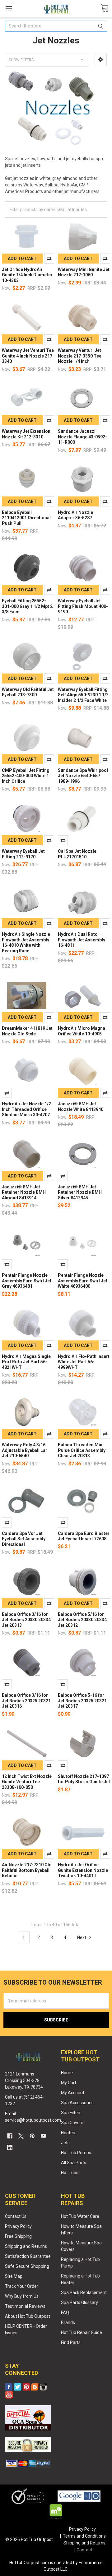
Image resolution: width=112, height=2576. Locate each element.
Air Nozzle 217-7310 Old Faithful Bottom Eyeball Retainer (27, 1870)
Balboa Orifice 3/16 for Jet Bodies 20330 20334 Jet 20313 (26, 1620)
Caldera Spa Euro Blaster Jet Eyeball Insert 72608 (84, 1536)
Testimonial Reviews (25, 2306)
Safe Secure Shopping (27, 2266)
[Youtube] (43, 2136)
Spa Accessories (77, 2103)
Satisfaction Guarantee (28, 2256)
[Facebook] (10, 2136)
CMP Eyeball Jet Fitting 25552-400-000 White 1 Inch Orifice (26, 776)
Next (82, 1937)
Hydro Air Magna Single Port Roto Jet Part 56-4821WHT (26, 1362)
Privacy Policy (18, 2226)
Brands (68, 2322)
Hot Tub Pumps (76, 2153)
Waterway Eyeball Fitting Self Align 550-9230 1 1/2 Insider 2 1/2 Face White (83, 695)
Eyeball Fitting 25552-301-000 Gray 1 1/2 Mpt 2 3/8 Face (27, 606)
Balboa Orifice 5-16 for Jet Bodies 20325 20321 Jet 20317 (82, 1701)
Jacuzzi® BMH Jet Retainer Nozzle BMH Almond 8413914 (24, 1192)
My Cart (69, 2083)
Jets (65, 2143)
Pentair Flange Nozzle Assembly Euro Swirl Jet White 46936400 (83, 1281)
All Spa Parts (74, 2163)
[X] (21, 2136)
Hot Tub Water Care (80, 2216)
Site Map (14, 2276)
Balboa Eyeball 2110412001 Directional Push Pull (26, 518)
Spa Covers (72, 2123)
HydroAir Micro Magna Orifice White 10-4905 (82, 1031)
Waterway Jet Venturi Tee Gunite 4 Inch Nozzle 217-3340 (28, 356)
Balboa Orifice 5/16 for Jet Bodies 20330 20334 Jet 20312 (82, 1620)
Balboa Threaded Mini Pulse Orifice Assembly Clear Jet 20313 (82, 1450)
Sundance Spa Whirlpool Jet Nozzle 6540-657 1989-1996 (83, 776)
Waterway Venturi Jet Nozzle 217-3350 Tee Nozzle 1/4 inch (80, 356)
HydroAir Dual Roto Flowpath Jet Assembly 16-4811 (82, 940)
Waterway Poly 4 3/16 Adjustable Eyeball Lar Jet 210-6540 (25, 1450)
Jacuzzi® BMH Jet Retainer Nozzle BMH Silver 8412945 (80, 1192)
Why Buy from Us (22, 2296)
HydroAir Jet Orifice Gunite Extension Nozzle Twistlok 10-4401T (83, 1870)
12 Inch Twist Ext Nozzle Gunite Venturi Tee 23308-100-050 (27, 1782)
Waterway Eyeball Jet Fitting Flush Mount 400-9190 (83, 606)
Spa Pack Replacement (84, 2292)
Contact (84, 2550)
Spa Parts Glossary (79, 2302)
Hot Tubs (70, 2173)
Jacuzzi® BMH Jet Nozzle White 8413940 (81, 1107)
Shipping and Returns (26, 2246)
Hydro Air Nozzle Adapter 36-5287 (75, 515)
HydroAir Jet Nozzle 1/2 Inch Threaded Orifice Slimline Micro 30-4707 (26, 1109)
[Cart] (105, 9)
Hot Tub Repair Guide (82, 2332)
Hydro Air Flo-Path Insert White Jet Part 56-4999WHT (84, 1362)
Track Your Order (22, 2286)
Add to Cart (22, 259)
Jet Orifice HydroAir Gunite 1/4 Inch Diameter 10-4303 (27, 275)
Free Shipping (18, 2236)
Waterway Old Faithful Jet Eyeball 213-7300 (28, 692)
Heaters (69, 2133)
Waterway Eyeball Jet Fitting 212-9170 (23, 854)
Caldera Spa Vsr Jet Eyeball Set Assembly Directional (24, 1539)
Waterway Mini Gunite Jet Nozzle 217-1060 (84, 272)
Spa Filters (71, 2113)
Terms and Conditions (84, 2536)
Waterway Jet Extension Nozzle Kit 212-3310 (26, 434)
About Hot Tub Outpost (28, 2316)
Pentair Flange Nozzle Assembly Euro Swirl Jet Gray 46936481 (27, 1281)
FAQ (65, 2312)
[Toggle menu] (9, 9)
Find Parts (71, 2342)
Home (67, 2073)
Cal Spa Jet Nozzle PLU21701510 (77, 854)
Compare (49, 259)
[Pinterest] (32, 2136)
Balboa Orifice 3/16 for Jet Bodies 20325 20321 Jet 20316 (26, 1701)
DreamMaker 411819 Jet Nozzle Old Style (27, 1031)
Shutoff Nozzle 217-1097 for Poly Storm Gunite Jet (84, 1779)
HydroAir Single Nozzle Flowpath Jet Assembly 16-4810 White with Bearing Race (26, 943)
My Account (73, 2093)
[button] (101, 60)
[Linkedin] (10, 2147)
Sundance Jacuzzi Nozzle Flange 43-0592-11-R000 (82, 437)
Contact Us (16, 2216)
